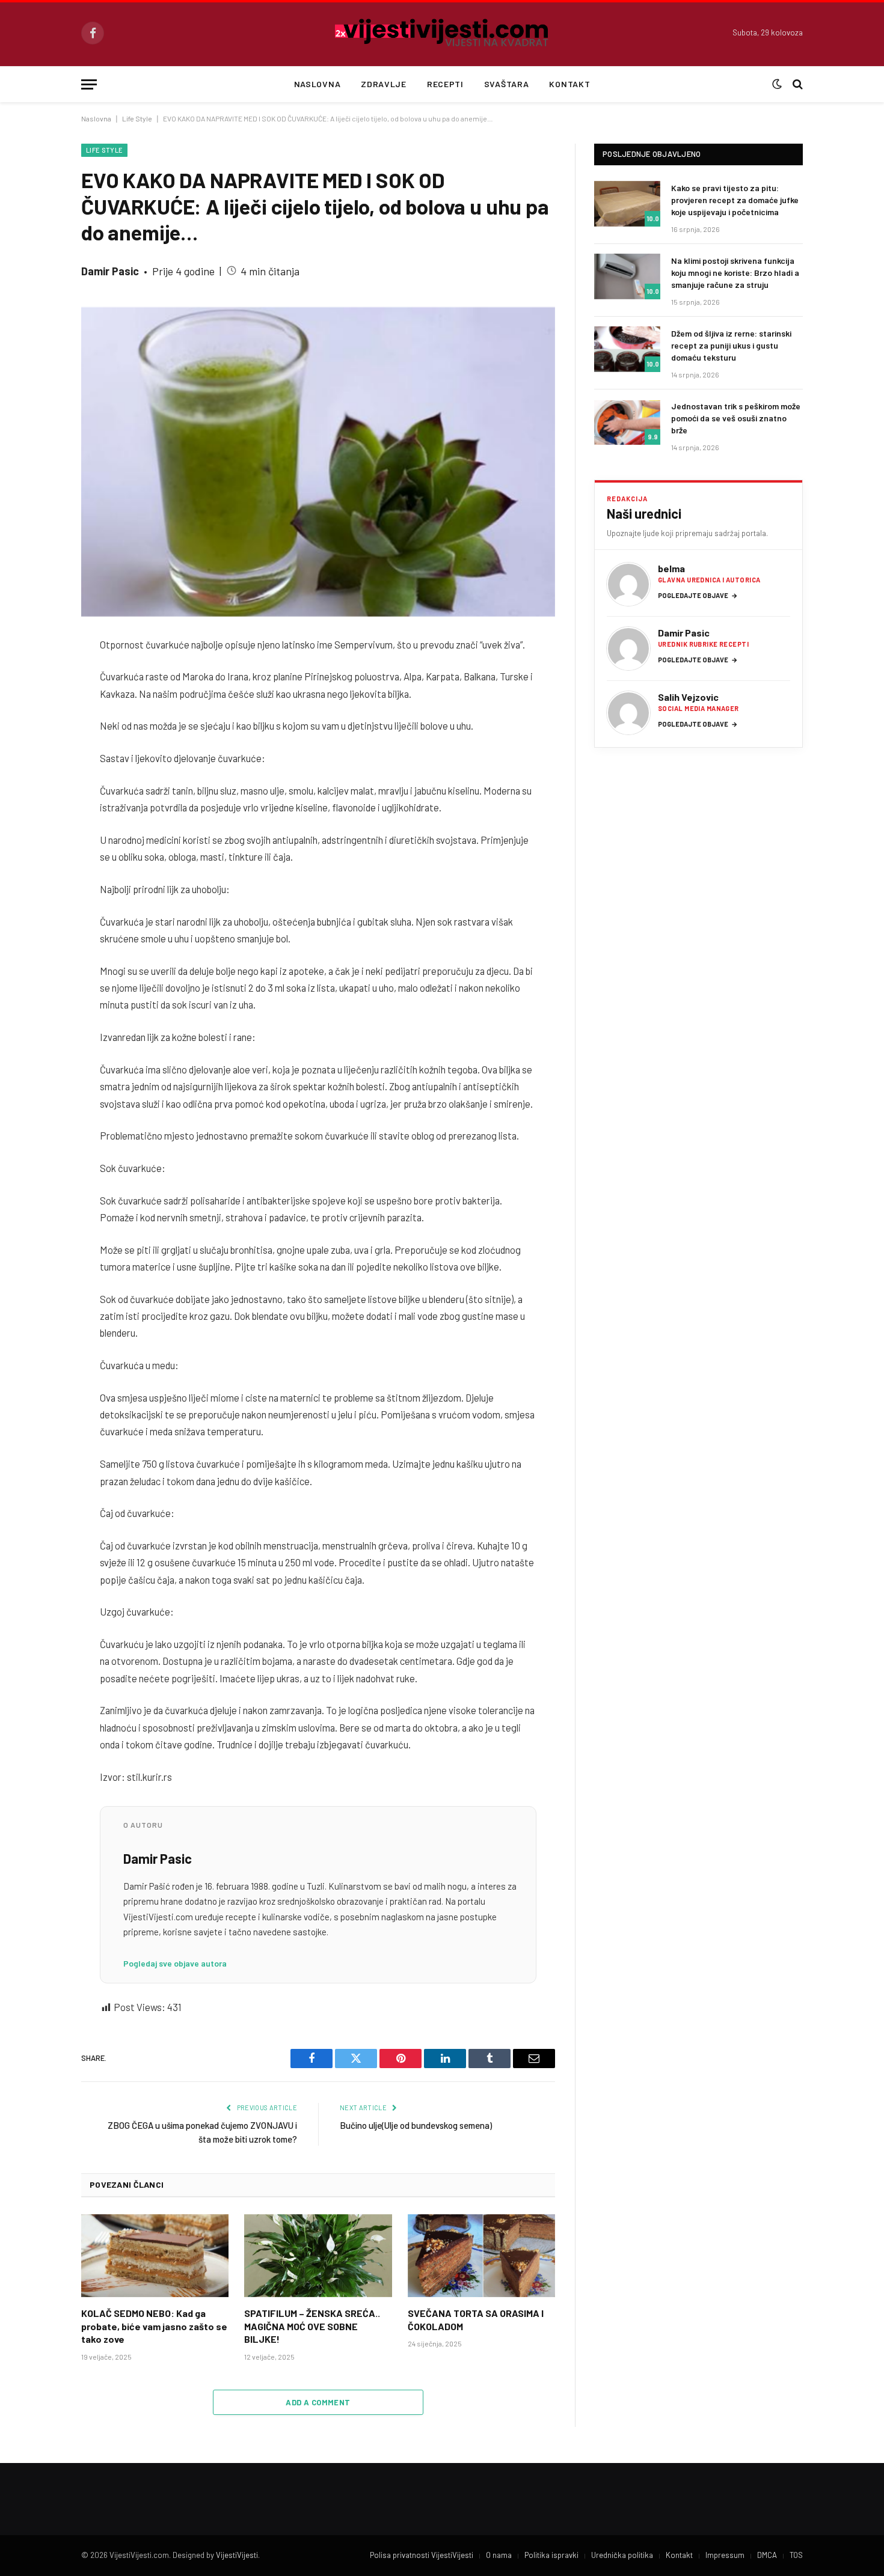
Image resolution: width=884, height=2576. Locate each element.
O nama (499, 2555)
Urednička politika (622, 2555)
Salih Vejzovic (688, 697)
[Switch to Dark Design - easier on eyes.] (777, 84)
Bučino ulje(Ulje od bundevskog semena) (416, 2125)
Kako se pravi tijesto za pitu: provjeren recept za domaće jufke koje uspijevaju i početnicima (735, 200)
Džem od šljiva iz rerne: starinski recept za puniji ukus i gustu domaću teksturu (731, 345)
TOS (796, 2555)
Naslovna (318, 84)
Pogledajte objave (698, 595)
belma (671, 568)
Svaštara (507, 84)
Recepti (445, 84)
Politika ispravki (551, 2555)
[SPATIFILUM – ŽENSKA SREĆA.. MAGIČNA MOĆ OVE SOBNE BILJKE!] (318, 2256)
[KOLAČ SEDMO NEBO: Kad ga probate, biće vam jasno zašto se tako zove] (155, 2256)
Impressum (725, 2555)
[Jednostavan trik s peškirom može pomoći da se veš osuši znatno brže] (627, 422)
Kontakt (569, 84)
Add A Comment (318, 2402)
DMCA (767, 2555)
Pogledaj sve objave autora (175, 1963)
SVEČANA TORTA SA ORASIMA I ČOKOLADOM (476, 2320)
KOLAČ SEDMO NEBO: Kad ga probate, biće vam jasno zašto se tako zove (154, 2326)
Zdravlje (384, 84)
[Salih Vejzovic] (628, 713)
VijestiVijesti (237, 2555)
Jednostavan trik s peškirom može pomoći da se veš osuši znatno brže (736, 418)
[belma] (628, 584)
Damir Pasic (110, 271)
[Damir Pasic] (628, 649)
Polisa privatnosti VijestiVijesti (422, 2555)
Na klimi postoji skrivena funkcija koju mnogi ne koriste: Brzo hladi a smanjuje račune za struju (735, 273)
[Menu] (89, 84)
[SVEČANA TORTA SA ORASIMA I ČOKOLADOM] (481, 2256)
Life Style (137, 118)
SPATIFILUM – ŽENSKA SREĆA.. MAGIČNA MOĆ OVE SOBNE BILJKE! (312, 2326)
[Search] (797, 84)
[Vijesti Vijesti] (442, 33)
